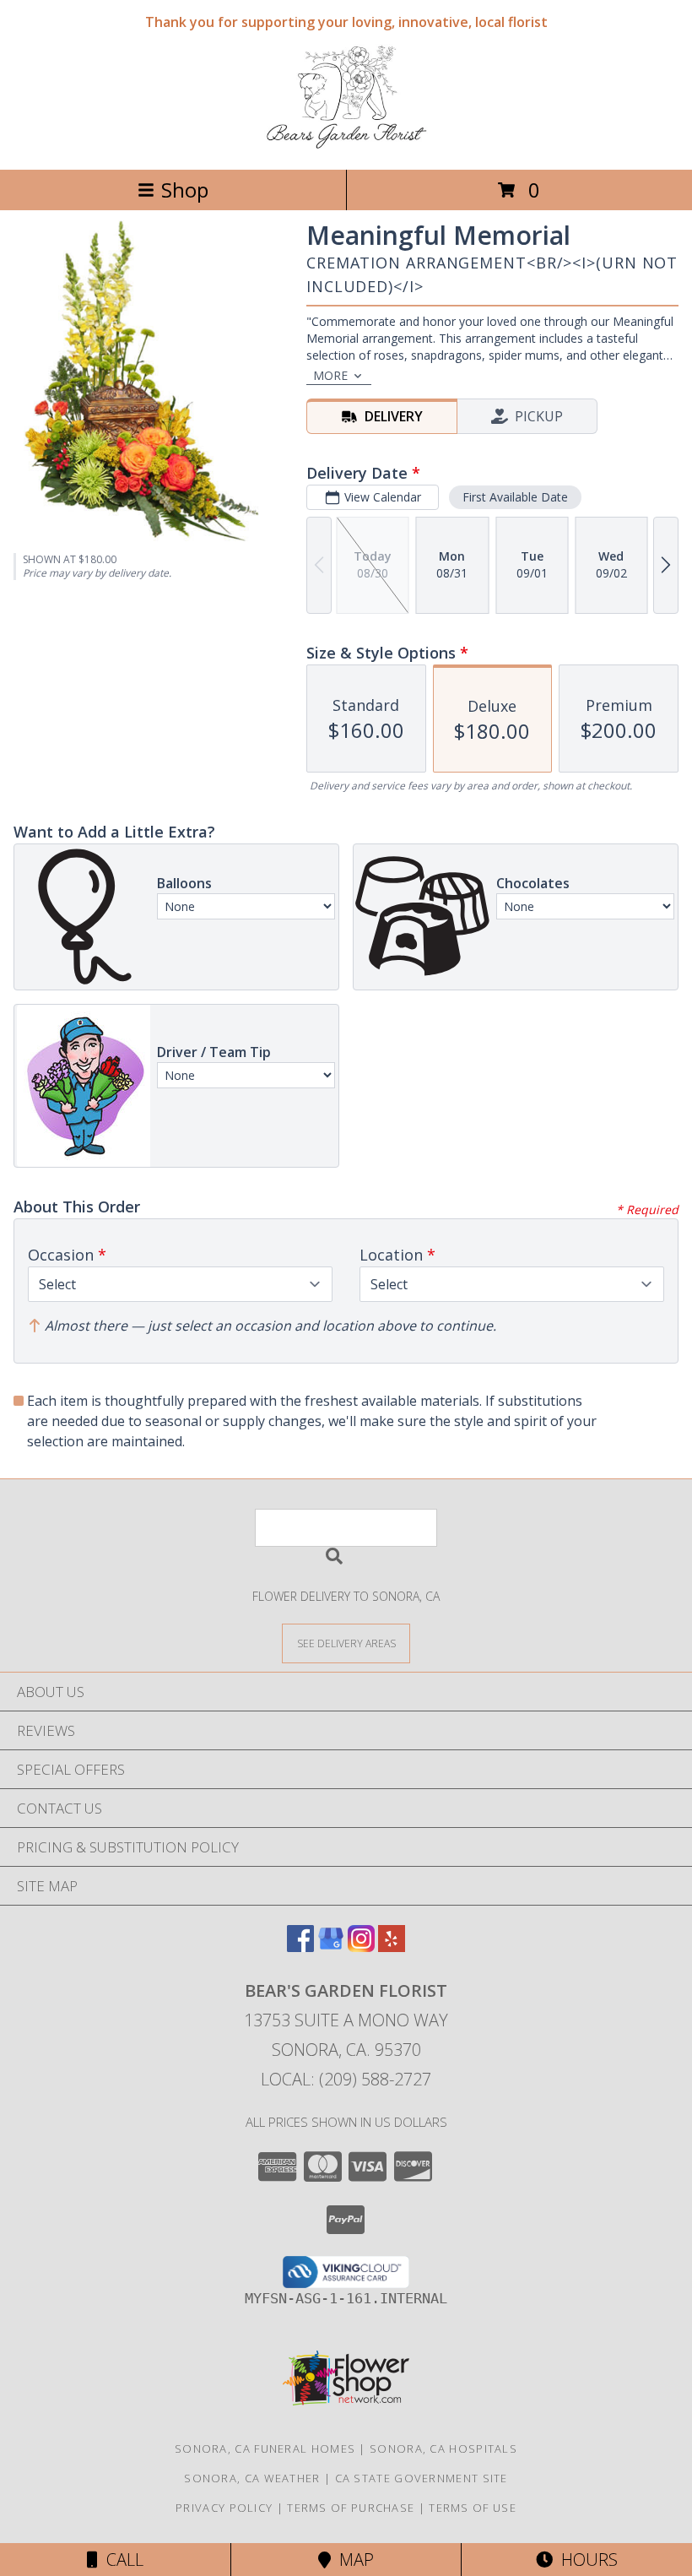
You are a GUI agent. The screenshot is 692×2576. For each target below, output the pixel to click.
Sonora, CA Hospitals (443, 2449)
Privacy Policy (224, 2508)
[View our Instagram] (361, 1947)
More (330, 375)
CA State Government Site (422, 2478)
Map (352, 2560)
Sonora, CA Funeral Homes (265, 2449)
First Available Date (515, 497)
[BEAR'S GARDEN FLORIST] (346, 145)
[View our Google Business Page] (331, 1947)
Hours (585, 2560)
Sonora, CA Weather (252, 2478)
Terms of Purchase (351, 2508)
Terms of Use (473, 2508)
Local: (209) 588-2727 (346, 2079)
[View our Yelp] (392, 1947)
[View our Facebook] (300, 1947)
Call (121, 2560)
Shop (185, 190)
